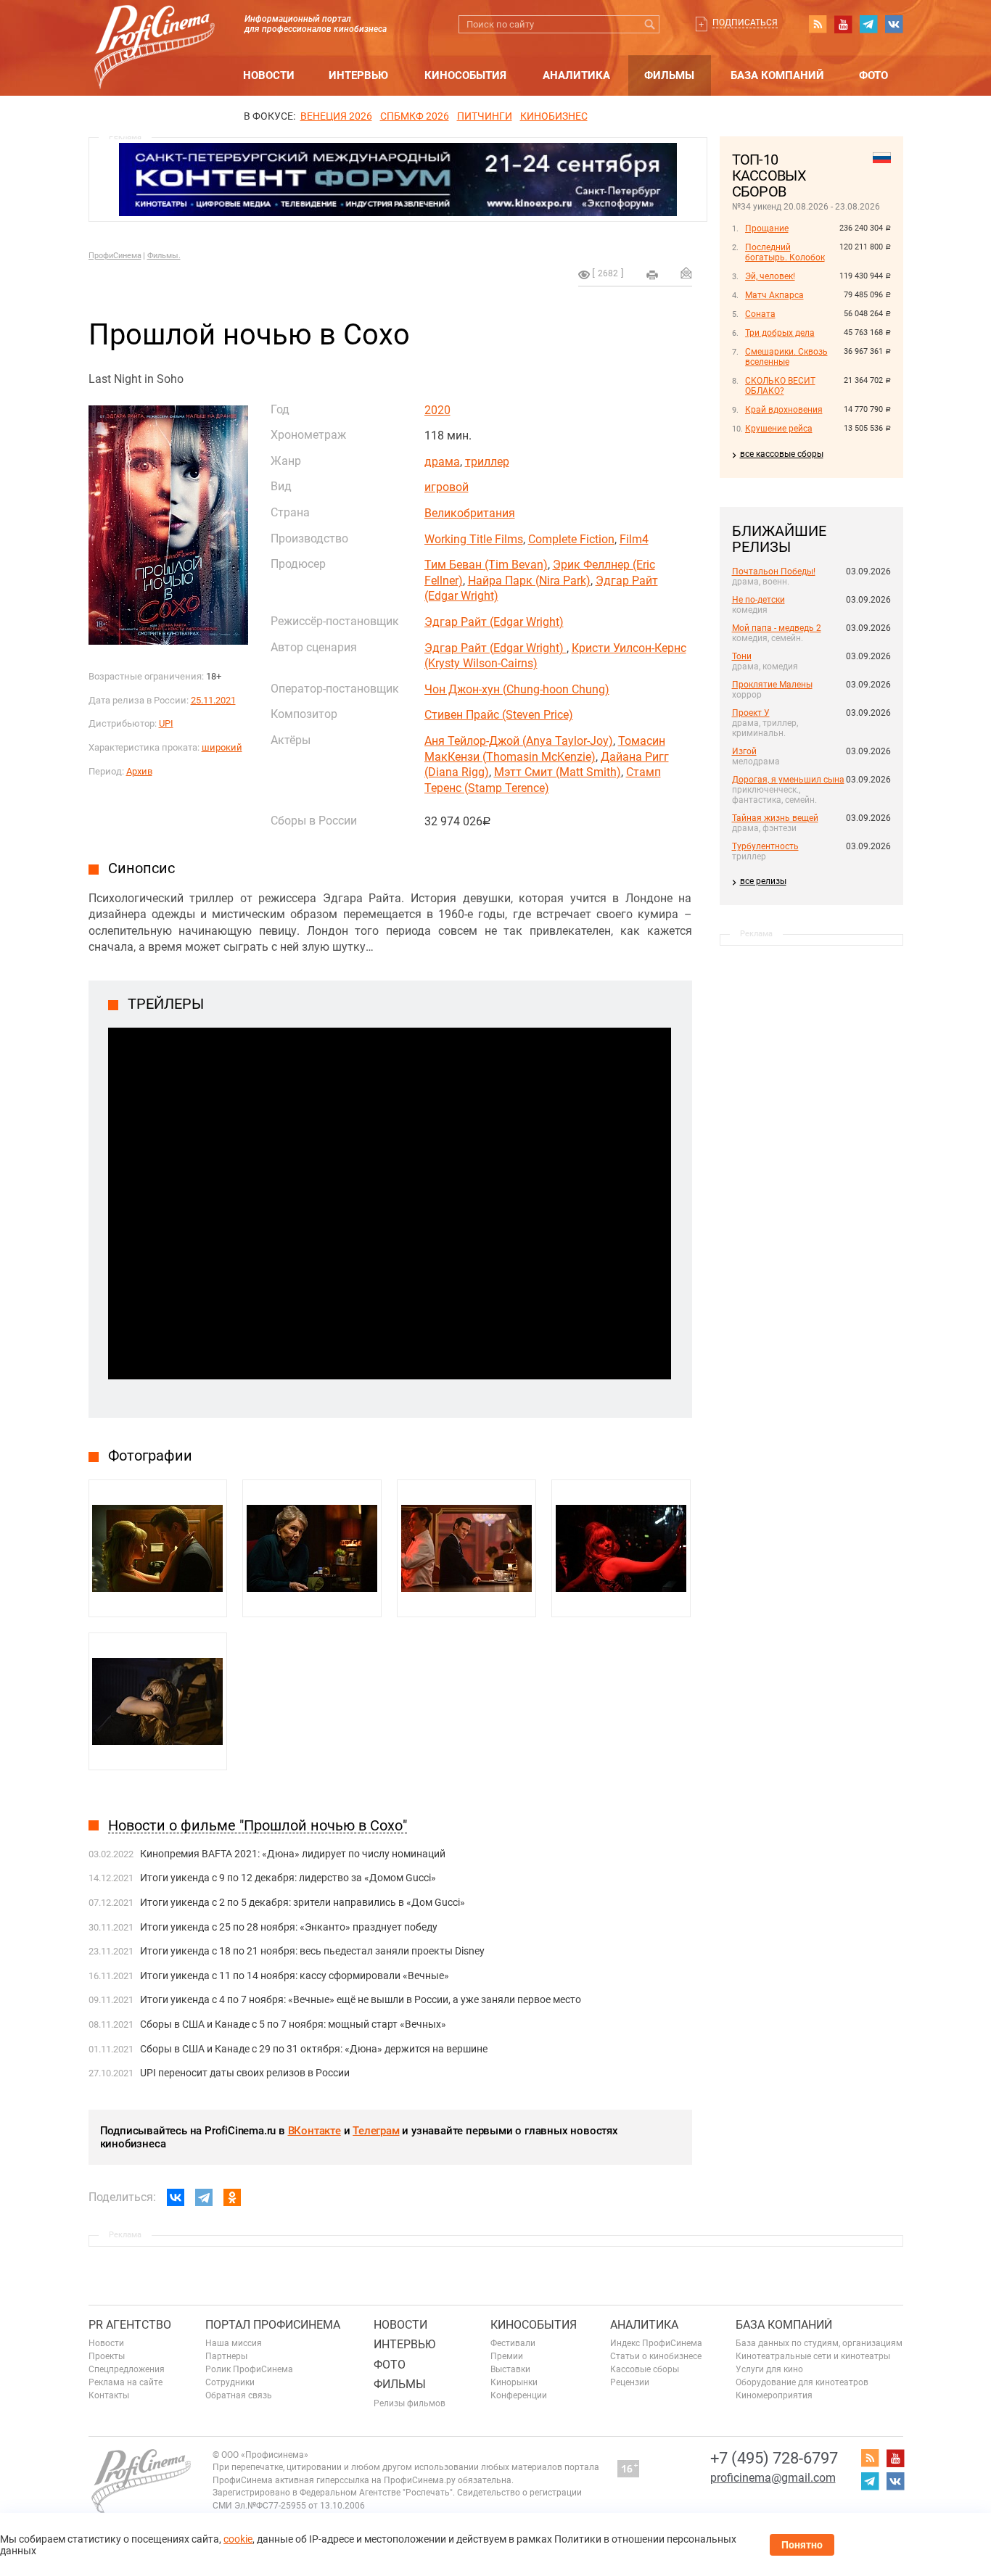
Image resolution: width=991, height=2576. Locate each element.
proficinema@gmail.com (773, 2478)
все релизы (763, 881)
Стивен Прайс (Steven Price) (499, 715)
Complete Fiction (571, 539)
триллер (487, 462)
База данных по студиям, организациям (819, 2343)
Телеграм (376, 2131)
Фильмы (669, 75)
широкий (222, 747)
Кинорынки (514, 2382)
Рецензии (630, 2382)
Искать (650, 24)
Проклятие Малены (772, 685)
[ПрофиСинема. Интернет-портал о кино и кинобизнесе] (155, 30)
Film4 (634, 539)
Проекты (107, 2356)
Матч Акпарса (774, 295)
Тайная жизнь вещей (775, 818)
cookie (238, 2539)
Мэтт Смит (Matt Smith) (558, 772)
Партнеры (226, 2356)
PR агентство (130, 2325)
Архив (139, 771)
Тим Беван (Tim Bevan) (486, 565)
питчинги (485, 116)
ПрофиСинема (115, 256)
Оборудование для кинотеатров (802, 2382)
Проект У (751, 713)
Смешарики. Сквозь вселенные (786, 357)
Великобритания (470, 513)
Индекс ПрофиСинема (656, 2343)
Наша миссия (234, 2343)
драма (442, 462)
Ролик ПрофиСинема (249, 2369)
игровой (447, 487)
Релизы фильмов (410, 2403)
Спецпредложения (127, 2369)
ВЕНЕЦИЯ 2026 (336, 116)
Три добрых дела (780, 333)
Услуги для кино (769, 2369)
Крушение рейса (779, 429)
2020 (437, 410)
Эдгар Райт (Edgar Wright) (494, 622)
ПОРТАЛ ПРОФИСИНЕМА (273, 2325)
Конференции (519, 2395)
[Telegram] (204, 2197)
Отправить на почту (686, 273)
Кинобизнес (554, 116)
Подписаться (745, 22)
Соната (760, 314)
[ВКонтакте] (176, 2197)
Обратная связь (239, 2395)
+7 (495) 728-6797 (774, 2458)
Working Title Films (474, 539)
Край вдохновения (784, 410)
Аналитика (576, 75)
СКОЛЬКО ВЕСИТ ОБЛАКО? (780, 386)
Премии (507, 2356)
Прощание (767, 228)
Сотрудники (230, 2382)
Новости (269, 75)
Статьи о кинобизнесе (656, 2356)
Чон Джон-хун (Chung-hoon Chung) (517, 689)
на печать (652, 275)
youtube (843, 24)
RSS (818, 24)
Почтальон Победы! (774, 571)
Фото (873, 75)
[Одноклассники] (232, 2197)
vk (894, 24)
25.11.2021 (213, 700)
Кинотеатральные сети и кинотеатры (813, 2356)
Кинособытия (465, 75)
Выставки (510, 2369)
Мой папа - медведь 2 (777, 628)
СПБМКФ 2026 (415, 116)
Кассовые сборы (645, 2369)
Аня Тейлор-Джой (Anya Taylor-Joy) (519, 741)
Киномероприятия (774, 2395)
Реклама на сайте (126, 2382)
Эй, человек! (770, 276)
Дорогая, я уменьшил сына (788, 780)
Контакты (109, 2395)
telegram (868, 24)
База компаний (777, 75)
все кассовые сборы (782, 454)
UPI (166, 723)
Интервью (358, 75)
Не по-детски (758, 600)
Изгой (744, 751)
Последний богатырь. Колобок (785, 252)
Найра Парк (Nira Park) (529, 581)
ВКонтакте (314, 2131)
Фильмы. (164, 256)
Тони (742, 656)
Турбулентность (765, 846)
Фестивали (513, 2343)
